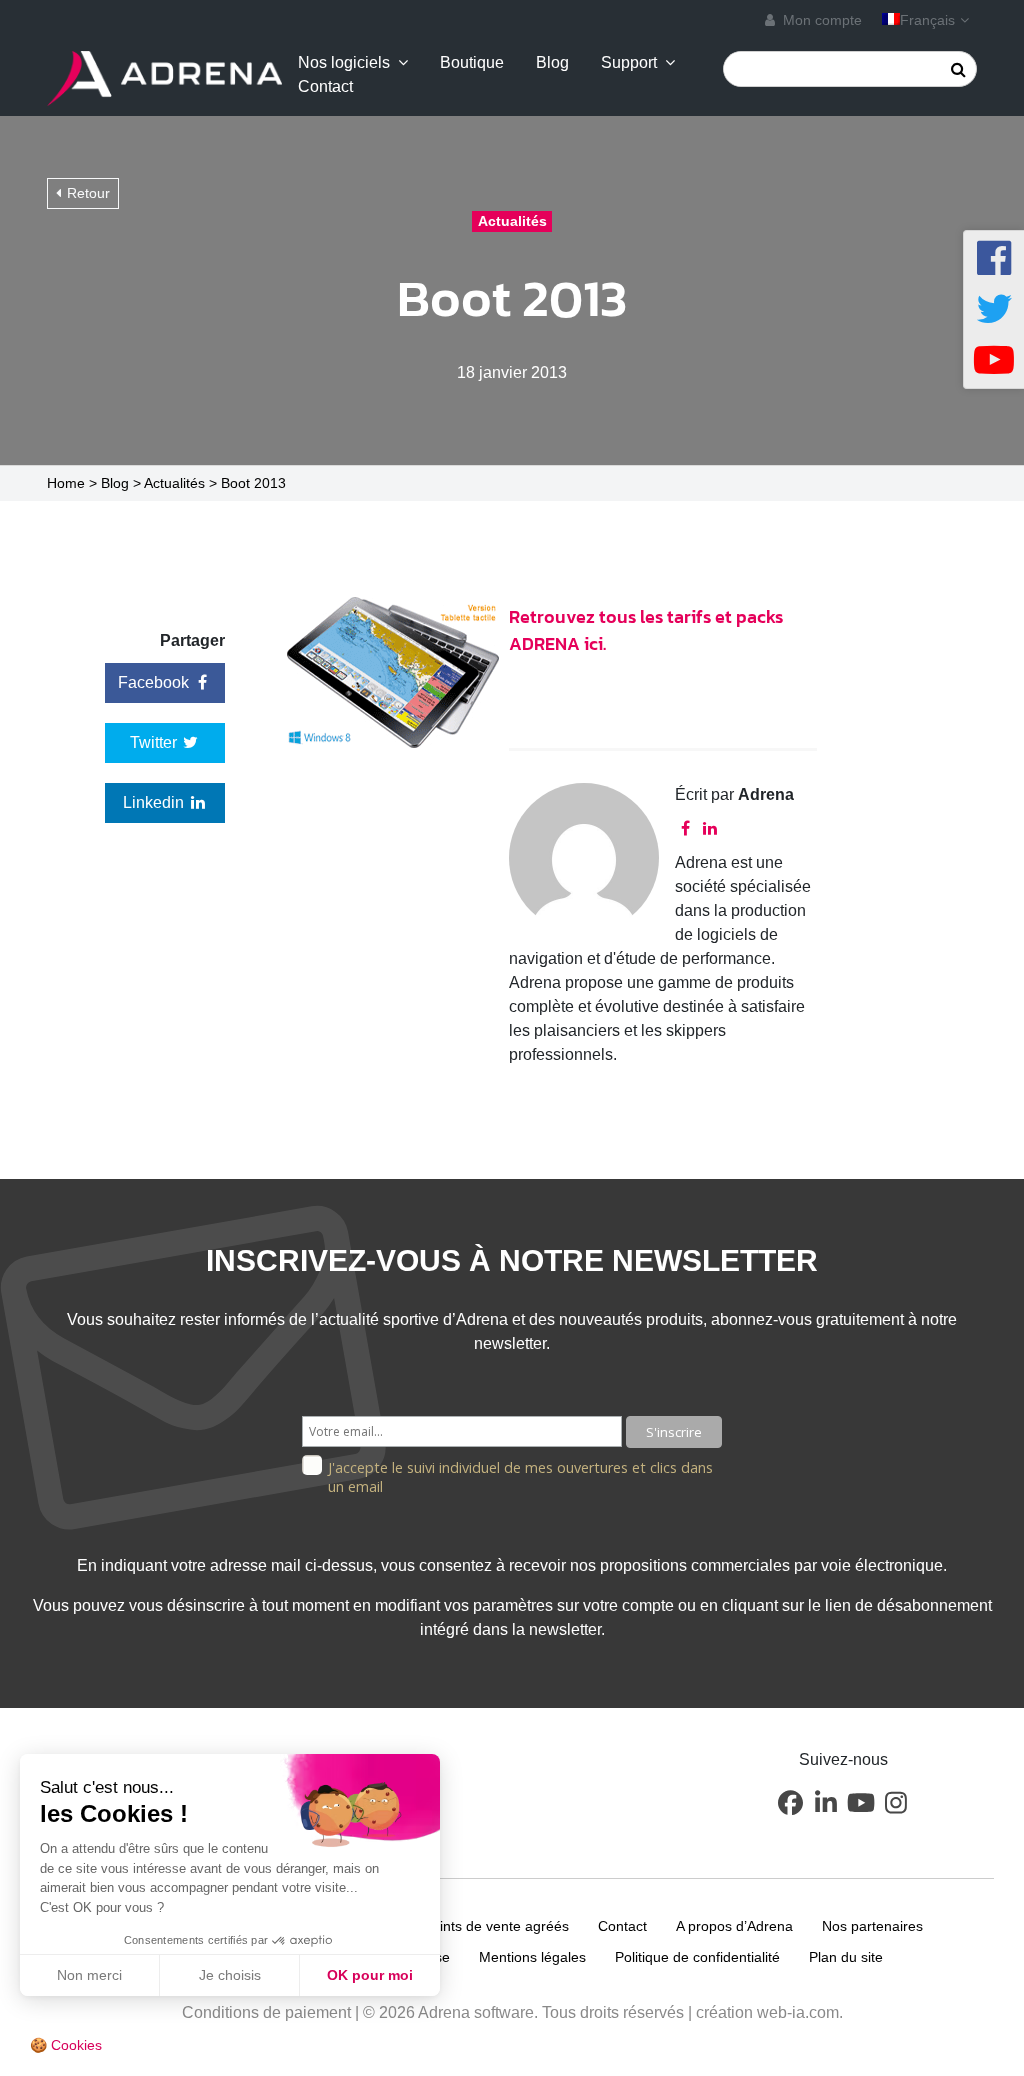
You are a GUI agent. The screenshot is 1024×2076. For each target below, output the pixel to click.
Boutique (472, 63)
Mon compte (820, 20)
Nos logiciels (344, 63)
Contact (325, 87)
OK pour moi (370, 1975)
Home (66, 483)
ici (593, 643)
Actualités (174, 483)
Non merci (89, 1975)
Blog (552, 63)
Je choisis (230, 1975)
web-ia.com (798, 2012)
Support (629, 63)
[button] (791, 1803)
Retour (88, 193)
